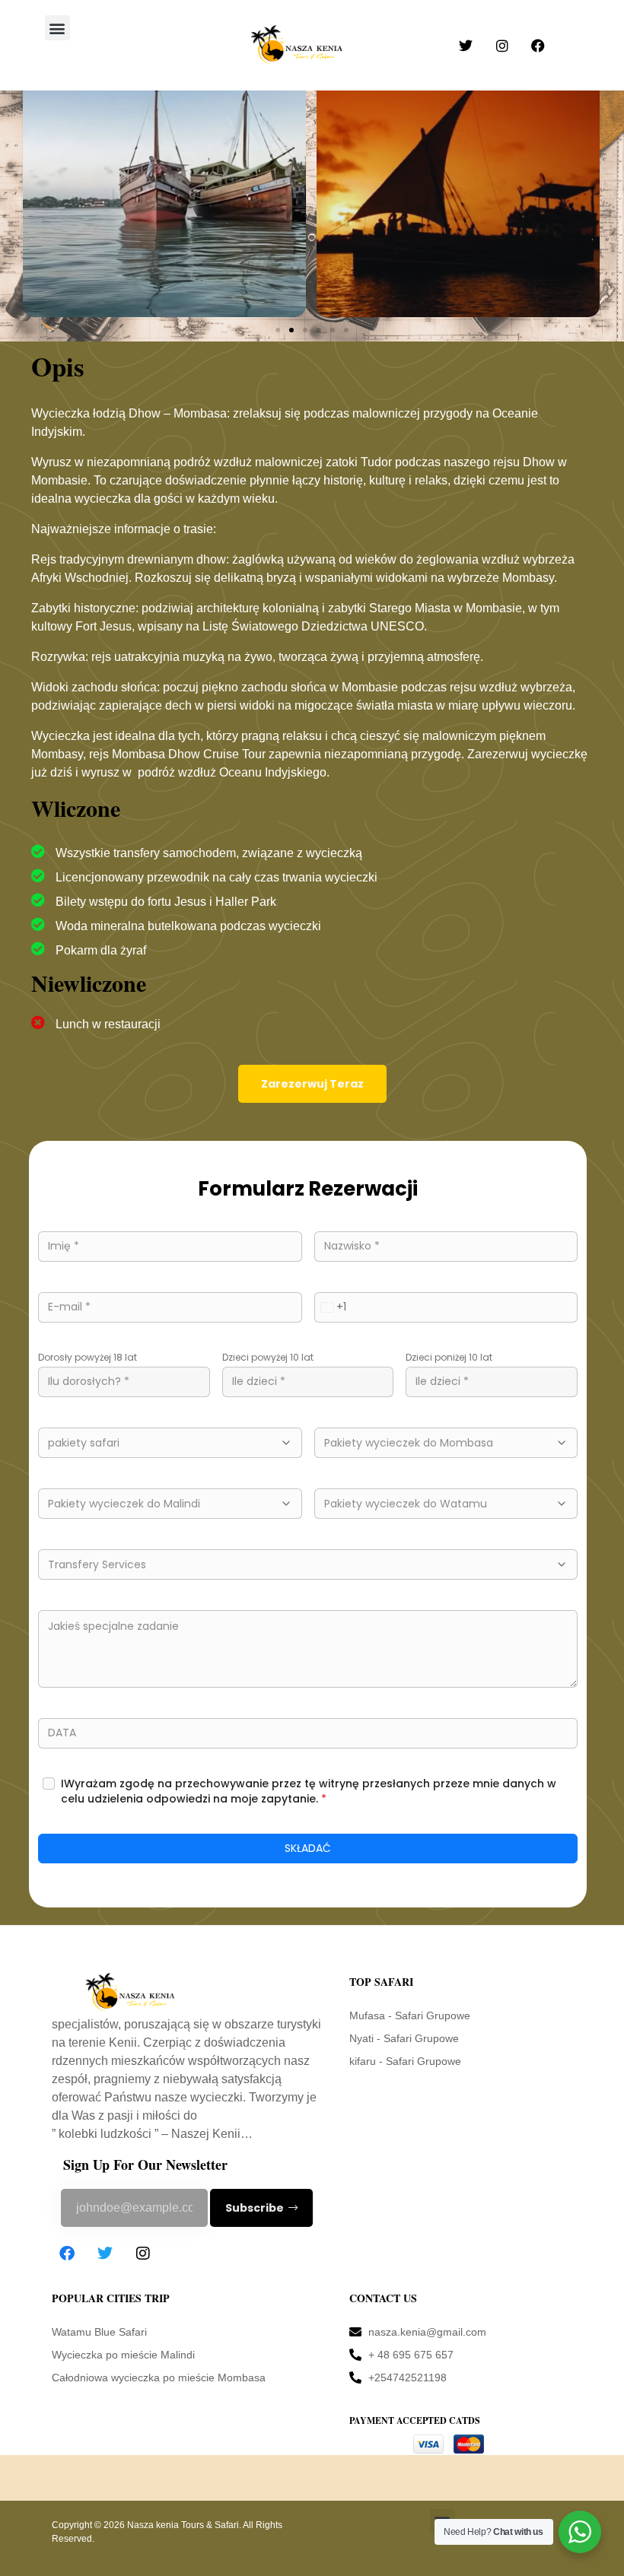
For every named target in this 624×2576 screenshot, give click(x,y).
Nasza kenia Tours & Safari (183, 2525)
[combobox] (331, 1307)
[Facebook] (67, 2254)
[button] (57, 28)
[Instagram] (143, 2254)
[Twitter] (105, 2254)
